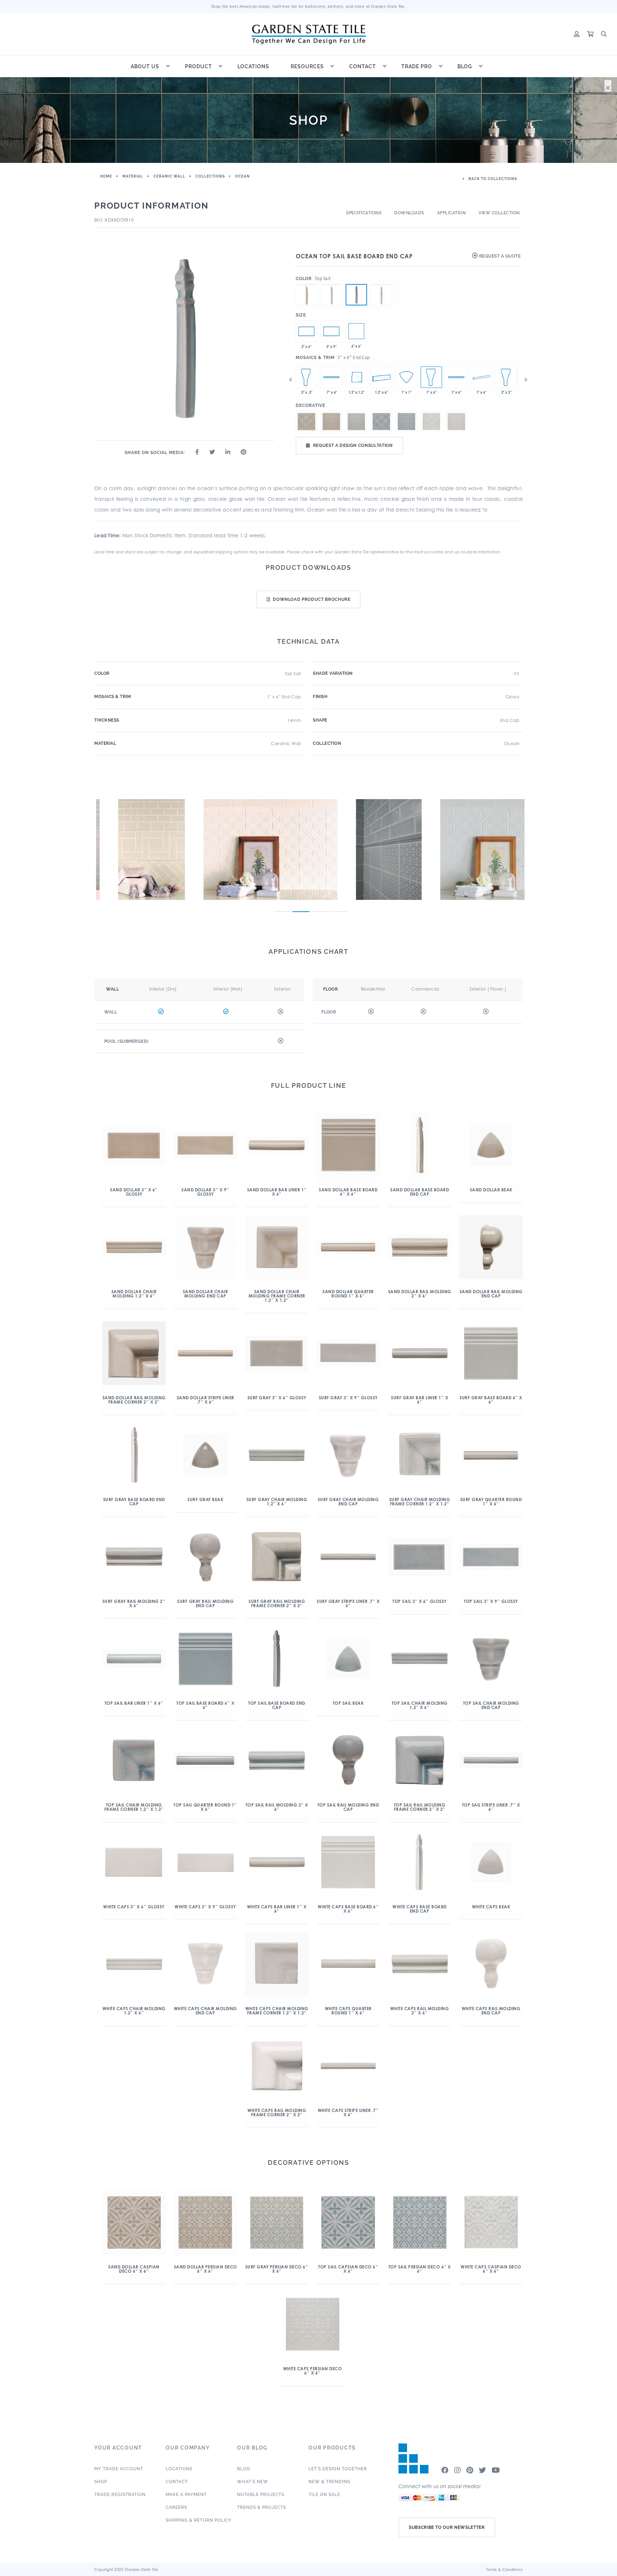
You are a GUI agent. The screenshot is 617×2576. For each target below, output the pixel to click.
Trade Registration (120, 2495)
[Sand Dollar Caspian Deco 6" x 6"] (306, 422)
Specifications (364, 213)
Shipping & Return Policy (199, 2520)
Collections (210, 176)
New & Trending (330, 2482)
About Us (145, 66)
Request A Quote (499, 256)
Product (199, 66)
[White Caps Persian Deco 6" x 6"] (356, 331)
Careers (176, 2507)
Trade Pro (417, 66)
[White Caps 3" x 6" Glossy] (306, 331)
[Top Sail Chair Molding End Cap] (306, 377)
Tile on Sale (324, 2495)
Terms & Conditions (505, 2570)
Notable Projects (261, 2495)
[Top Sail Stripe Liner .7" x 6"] (331, 377)
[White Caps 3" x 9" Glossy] (331, 331)
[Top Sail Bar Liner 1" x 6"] (456, 377)
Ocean (243, 176)
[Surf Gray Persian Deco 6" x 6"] (356, 422)
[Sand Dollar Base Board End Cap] (306, 284)
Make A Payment (186, 2495)
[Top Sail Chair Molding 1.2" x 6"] (381, 377)
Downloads (409, 213)
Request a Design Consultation (353, 445)
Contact (363, 66)
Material (133, 176)
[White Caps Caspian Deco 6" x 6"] (431, 422)
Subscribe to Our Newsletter (447, 2527)
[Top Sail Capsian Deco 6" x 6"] (381, 422)
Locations (253, 66)
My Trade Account (119, 2469)
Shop (101, 2482)
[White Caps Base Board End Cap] (381, 284)
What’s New (253, 2482)
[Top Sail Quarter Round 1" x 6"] (481, 377)
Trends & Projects (262, 2507)
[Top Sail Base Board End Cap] (356, 295)
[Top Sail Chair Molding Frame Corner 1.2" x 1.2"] (356, 377)
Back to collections (492, 179)
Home (106, 176)
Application (452, 213)
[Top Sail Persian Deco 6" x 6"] (406, 422)
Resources (307, 66)
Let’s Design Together (338, 2469)
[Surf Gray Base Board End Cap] (331, 284)
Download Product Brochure (312, 599)
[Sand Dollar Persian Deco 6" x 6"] (331, 422)
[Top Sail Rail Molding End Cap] (506, 377)
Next (526, 380)
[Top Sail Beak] (406, 377)
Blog (465, 66)
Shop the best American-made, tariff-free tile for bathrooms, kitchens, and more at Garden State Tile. (309, 6)
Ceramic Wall (169, 176)
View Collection (499, 213)
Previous (290, 380)
